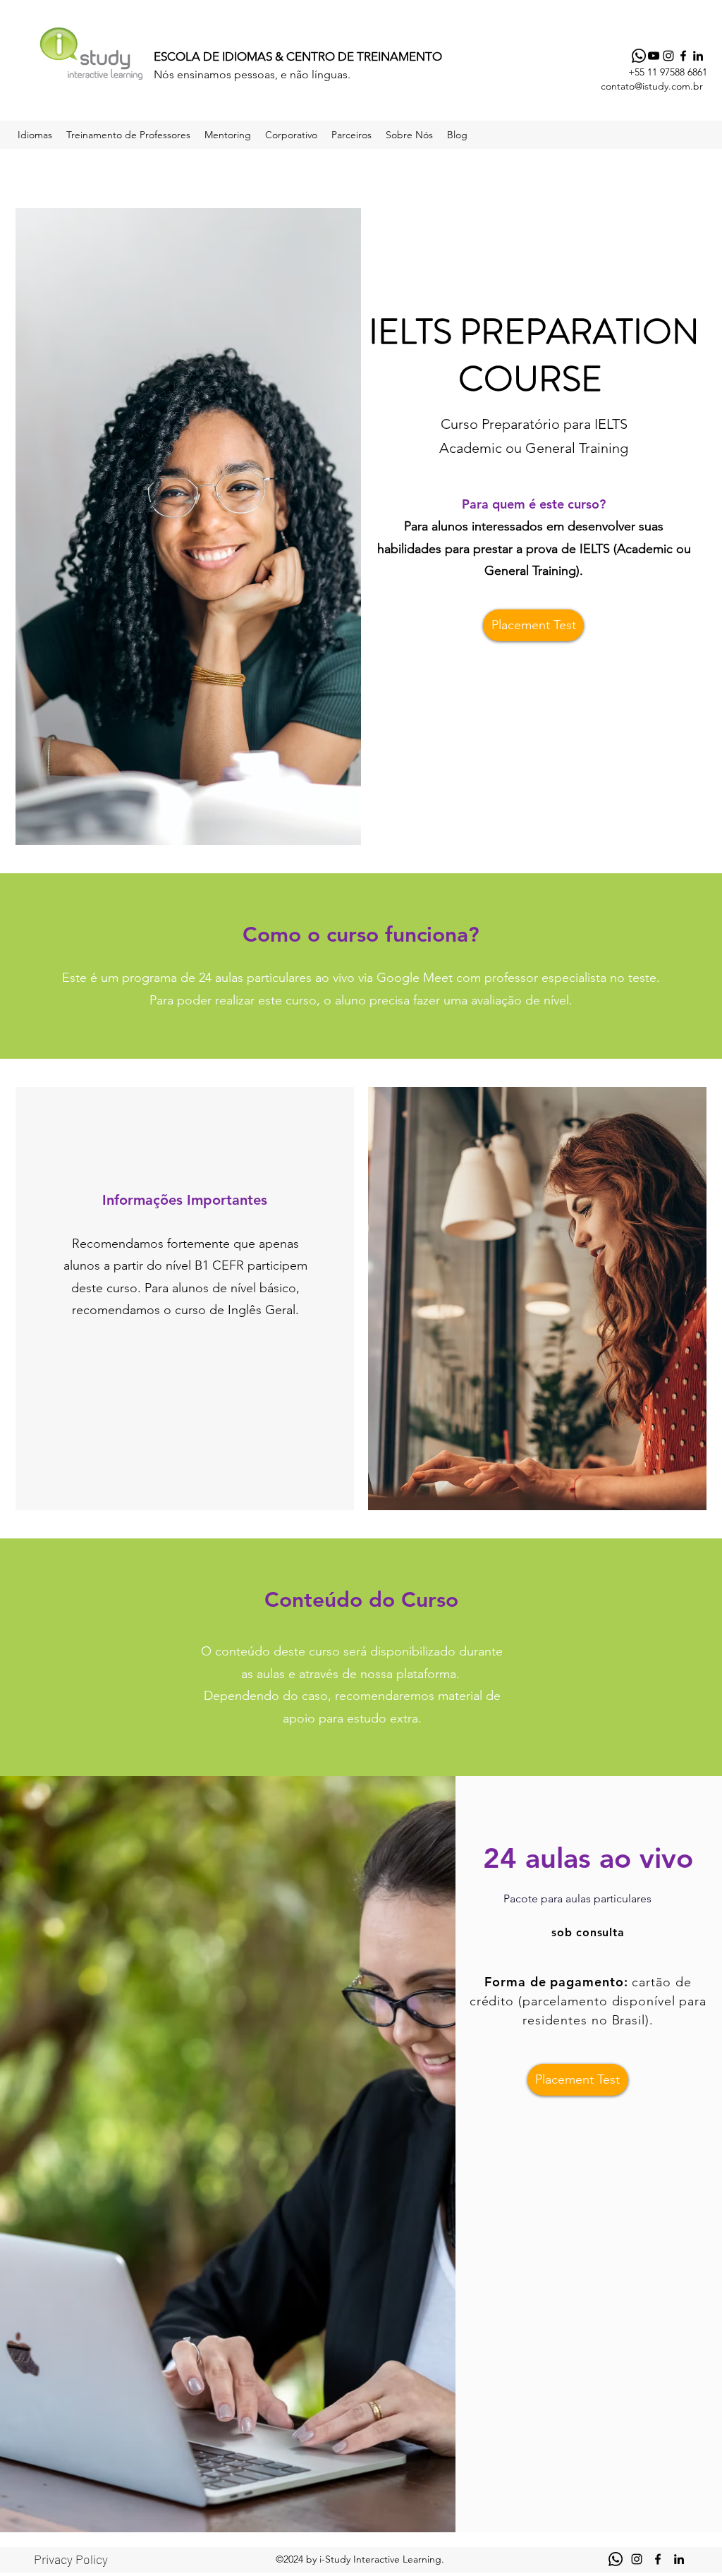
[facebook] (683, 56)
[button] (35, 135)
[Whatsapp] (639, 56)
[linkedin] (698, 56)
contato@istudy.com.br (652, 86)
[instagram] (668, 56)
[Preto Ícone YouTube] (654, 56)
